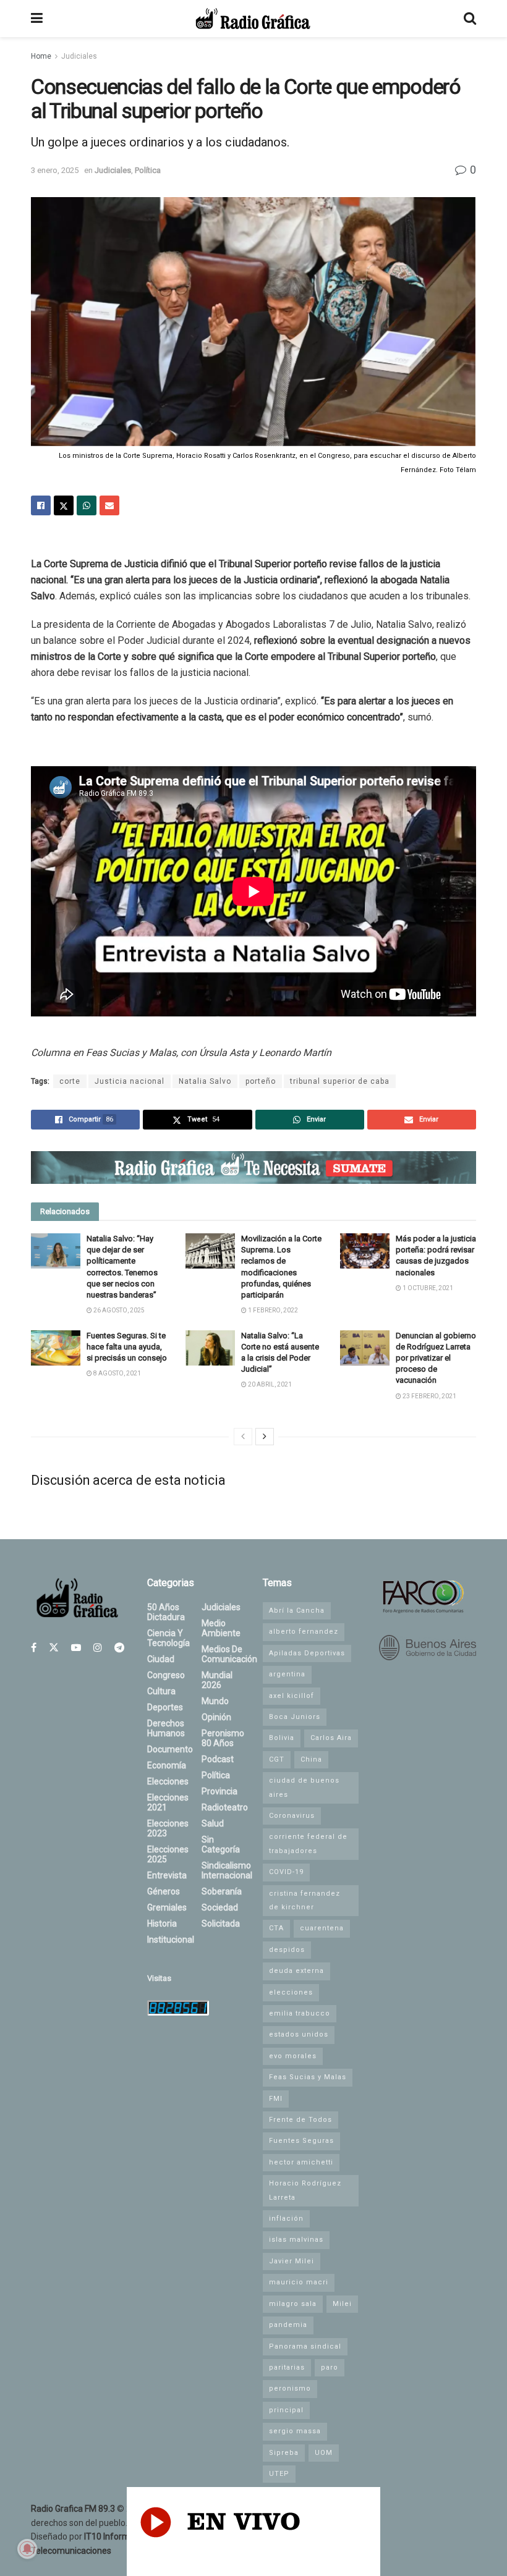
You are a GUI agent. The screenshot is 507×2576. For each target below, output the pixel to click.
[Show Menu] (37, 19)
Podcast (218, 1759)
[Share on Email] (109, 505)
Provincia (219, 1791)
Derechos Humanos (166, 1728)
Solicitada (221, 1924)
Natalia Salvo (205, 1081)
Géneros (164, 1891)
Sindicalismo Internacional (227, 1870)
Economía (167, 1765)
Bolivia (282, 1738)
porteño (261, 1081)
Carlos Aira (331, 1738)
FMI (276, 2099)
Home (41, 56)
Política (148, 170)
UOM (324, 2453)
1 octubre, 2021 (427, 1288)
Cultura (161, 1691)
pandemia (288, 2325)
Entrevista (167, 1875)
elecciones (291, 1992)
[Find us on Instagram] (98, 1648)
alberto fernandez (304, 1632)
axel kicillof (292, 1696)
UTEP (279, 2474)
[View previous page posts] (243, 1437)
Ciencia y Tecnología (168, 1638)
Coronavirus (292, 1816)
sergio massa (295, 2431)
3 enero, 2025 (55, 170)
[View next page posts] (265, 1437)
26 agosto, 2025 (118, 1310)
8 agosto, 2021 (117, 1373)
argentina (287, 1674)
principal (286, 2410)
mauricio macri (299, 2282)
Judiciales (79, 56)
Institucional (171, 1940)
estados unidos (299, 2034)
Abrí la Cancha (297, 1611)
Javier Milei (292, 2261)
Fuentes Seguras (301, 2141)
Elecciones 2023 (168, 1828)
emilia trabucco (300, 2013)
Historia (162, 1924)
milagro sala (293, 2304)
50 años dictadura (166, 1612)
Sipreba (284, 2453)
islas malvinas (296, 2240)
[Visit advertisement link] (253, 1168)
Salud (213, 1823)
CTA (276, 1928)
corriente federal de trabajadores (308, 1843)
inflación (286, 2219)
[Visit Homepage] (253, 19)
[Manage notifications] (27, 2549)
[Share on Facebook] (41, 505)
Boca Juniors (295, 1717)
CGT (277, 1759)
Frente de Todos (300, 2120)
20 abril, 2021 (269, 1384)
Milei (342, 2304)
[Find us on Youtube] (76, 1648)
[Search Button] (470, 19)
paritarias (287, 2367)
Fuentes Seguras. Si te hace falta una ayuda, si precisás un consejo (127, 1347)
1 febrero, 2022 (272, 1310)
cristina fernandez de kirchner (305, 1900)
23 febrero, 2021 (429, 1396)
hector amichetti (301, 2162)
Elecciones (168, 1781)
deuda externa (296, 1971)
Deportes (165, 1707)
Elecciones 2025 (168, 1854)
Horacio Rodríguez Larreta (305, 2190)
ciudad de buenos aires (304, 1787)
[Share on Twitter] (64, 505)
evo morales (293, 2056)
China (311, 1759)
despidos (287, 1950)
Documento (170, 1749)
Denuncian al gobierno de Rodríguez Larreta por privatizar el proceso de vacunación (436, 1358)
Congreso (166, 1675)
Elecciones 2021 (168, 1802)
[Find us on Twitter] (54, 1648)
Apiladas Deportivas (307, 1653)
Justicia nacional (130, 1081)
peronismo (290, 2388)
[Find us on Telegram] (119, 1648)
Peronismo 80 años (223, 1738)
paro (330, 2367)
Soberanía (222, 1891)
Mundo (215, 1701)
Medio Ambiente (221, 1628)
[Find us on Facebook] (34, 1648)
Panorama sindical (305, 2346)
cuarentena (322, 1928)
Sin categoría (221, 1844)
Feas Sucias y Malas (308, 2077)
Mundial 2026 (217, 1680)
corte (70, 1081)
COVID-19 (286, 1872)
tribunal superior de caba (340, 1081)
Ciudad (161, 1659)
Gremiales (167, 1907)
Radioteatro (225, 1807)
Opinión (216, 1717)
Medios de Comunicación (229, 1654)
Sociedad (220, 1907)
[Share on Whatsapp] (87, 505)
